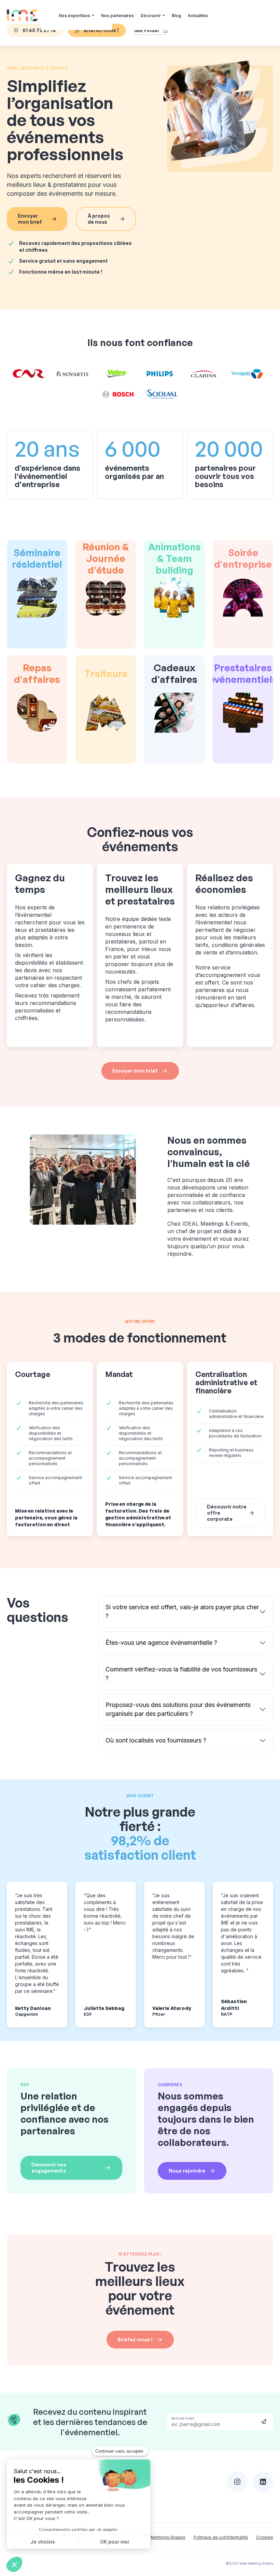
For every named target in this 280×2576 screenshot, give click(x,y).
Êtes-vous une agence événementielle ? (161, 1643)
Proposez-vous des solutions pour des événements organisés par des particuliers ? (178, 1709)
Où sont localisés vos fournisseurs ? (156, 1740)
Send (264, 2421)
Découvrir (151, 16)
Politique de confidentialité (221, 2537)
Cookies (265, 2537)
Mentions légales (168, 2537)
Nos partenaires (117, 16)
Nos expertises (74, 16)
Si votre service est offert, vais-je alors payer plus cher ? (182, 1611)
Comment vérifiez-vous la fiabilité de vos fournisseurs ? (181, 1674)
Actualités (198, 16)
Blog (176, 16)
